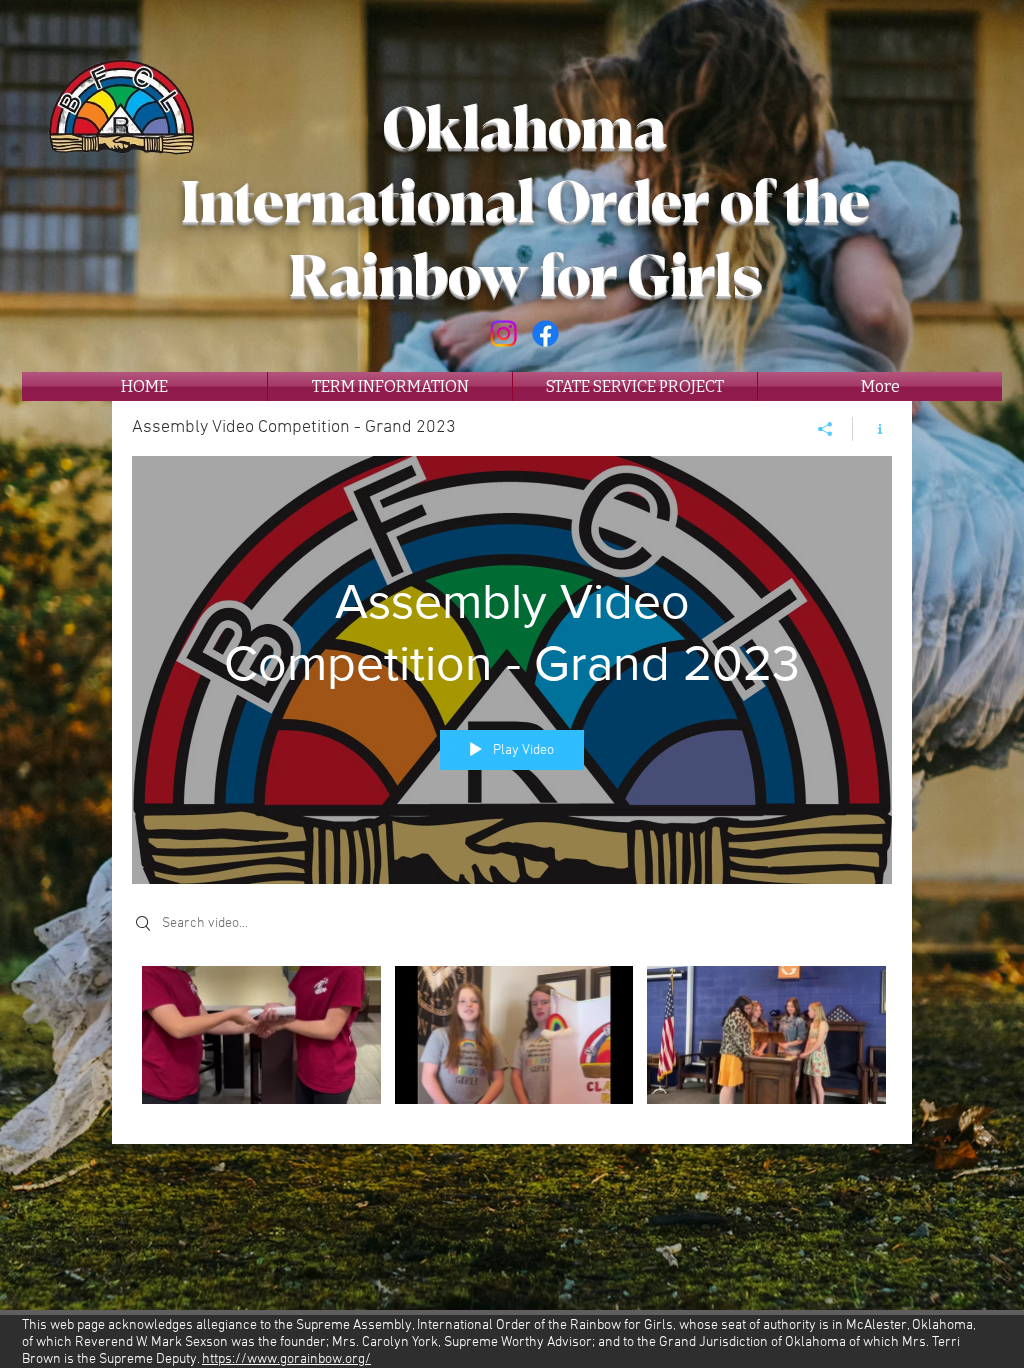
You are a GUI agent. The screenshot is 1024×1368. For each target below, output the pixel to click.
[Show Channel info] (872, 429)
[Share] (825, 429)
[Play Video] (261, 1034)
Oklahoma (525, 130)
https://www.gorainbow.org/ (286, 1359)
